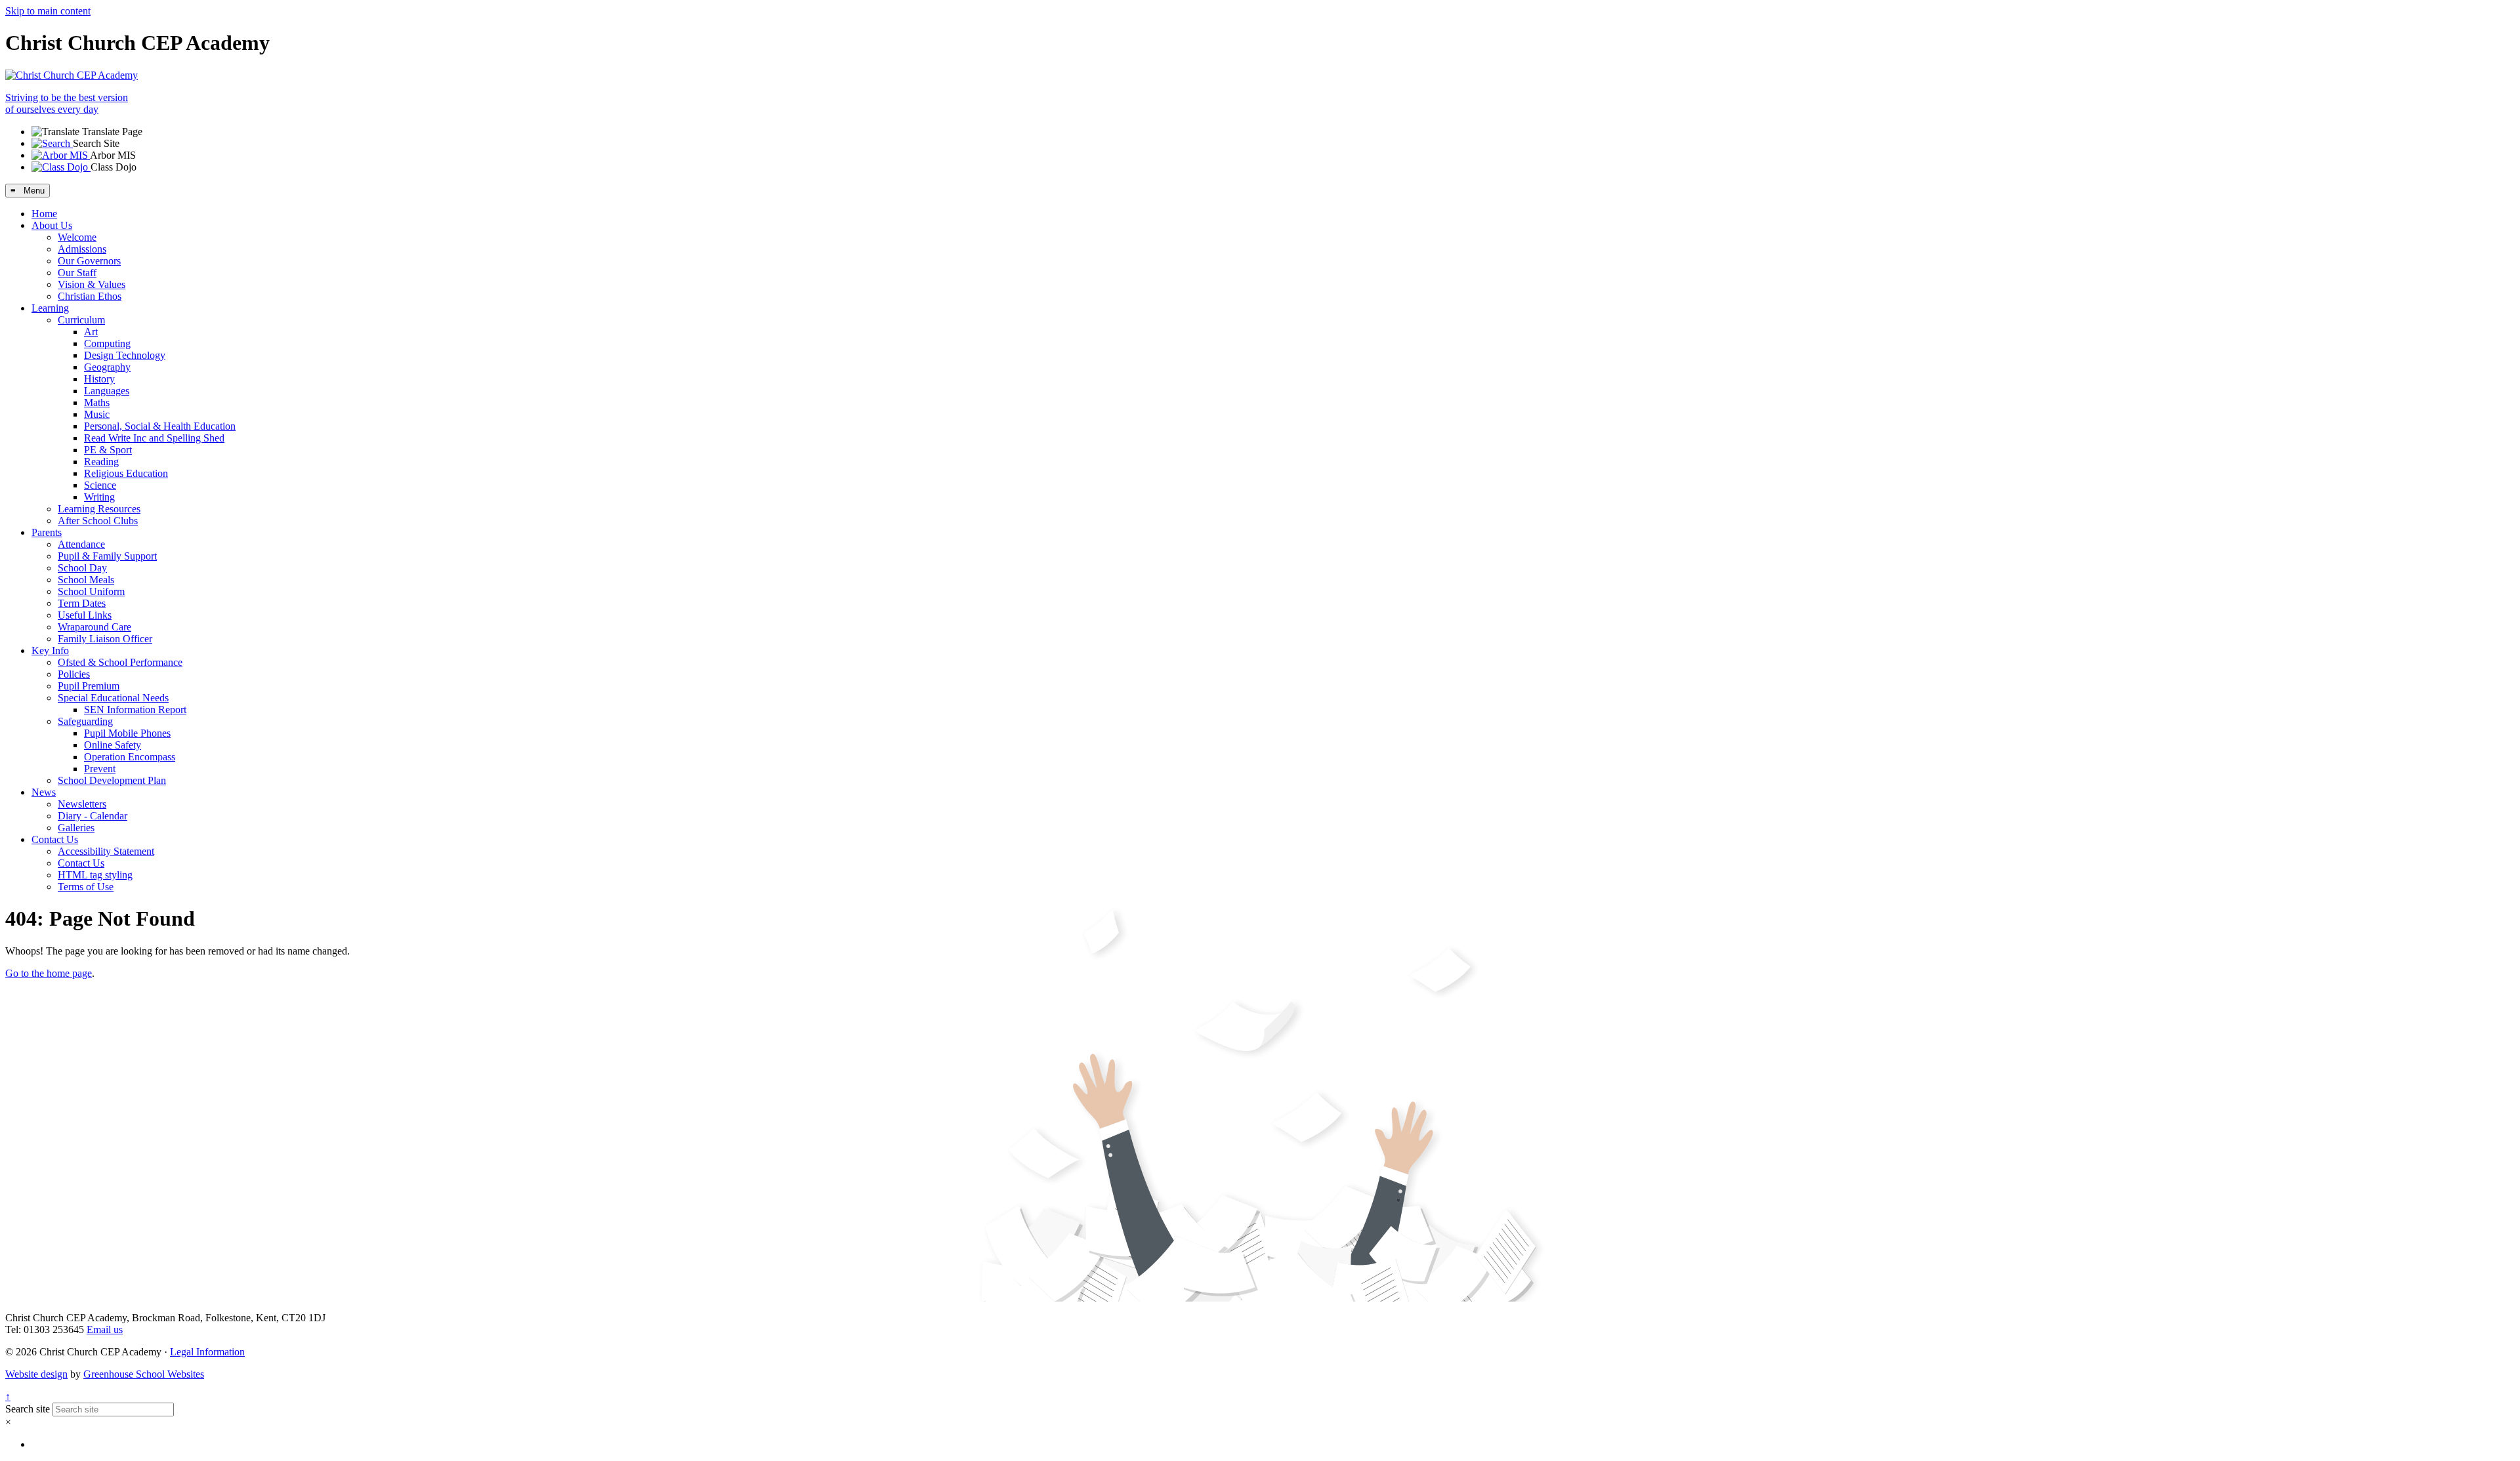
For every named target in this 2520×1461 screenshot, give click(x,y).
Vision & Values (92, 284)
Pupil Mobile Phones (127, 733)
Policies (74, 674)
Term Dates (82, 603)
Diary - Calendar (93, 816)
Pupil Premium (89, 686)
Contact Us (55, 839)
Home (44, 214)
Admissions (82, 249)
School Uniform (91, 591)
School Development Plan (112, 780)
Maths (97, 402)
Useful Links (85, 615)
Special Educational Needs (113, 698)
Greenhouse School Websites (144, 1374)
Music (97, 414)
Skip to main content (48, 11)
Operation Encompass (130, 757)
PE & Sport (108, 450)
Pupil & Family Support (107, 556)
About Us (52, 225)
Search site (28, 1409)
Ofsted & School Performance (120, 662)
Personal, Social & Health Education (160, 426)
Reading (101, 462)
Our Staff (77, 273)
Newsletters (82, 804)
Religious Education (126, 473)
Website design (36, 1374)
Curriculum (81, 320)
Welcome (77, 237)
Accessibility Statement (106, 851)
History (99, 379)
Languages (107, 391)
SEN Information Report (135, 710)
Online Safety (113, 745)
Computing (107, 343)
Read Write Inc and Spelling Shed (154, 438)
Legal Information (207, 1352)
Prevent (100, 769)
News (44, 792)
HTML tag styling (95, 875)
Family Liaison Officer (105, 639)
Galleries (76, 828)
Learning (50, 308)
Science (100, 485)
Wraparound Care (94, 627)
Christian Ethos (90, 296)
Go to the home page (49, 973)
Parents (47, 532)
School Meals (86, 580)
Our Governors (89, 261)
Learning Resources (99, 509)
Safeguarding (85, 721)
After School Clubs (98, 521)
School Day (82, 568)
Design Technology (125, 355)
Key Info (50, 650)
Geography (107, 367)
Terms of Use (86, 887)
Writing (99, 497)
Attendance (81, 544)
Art (91, 332)
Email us (105, 1329)
